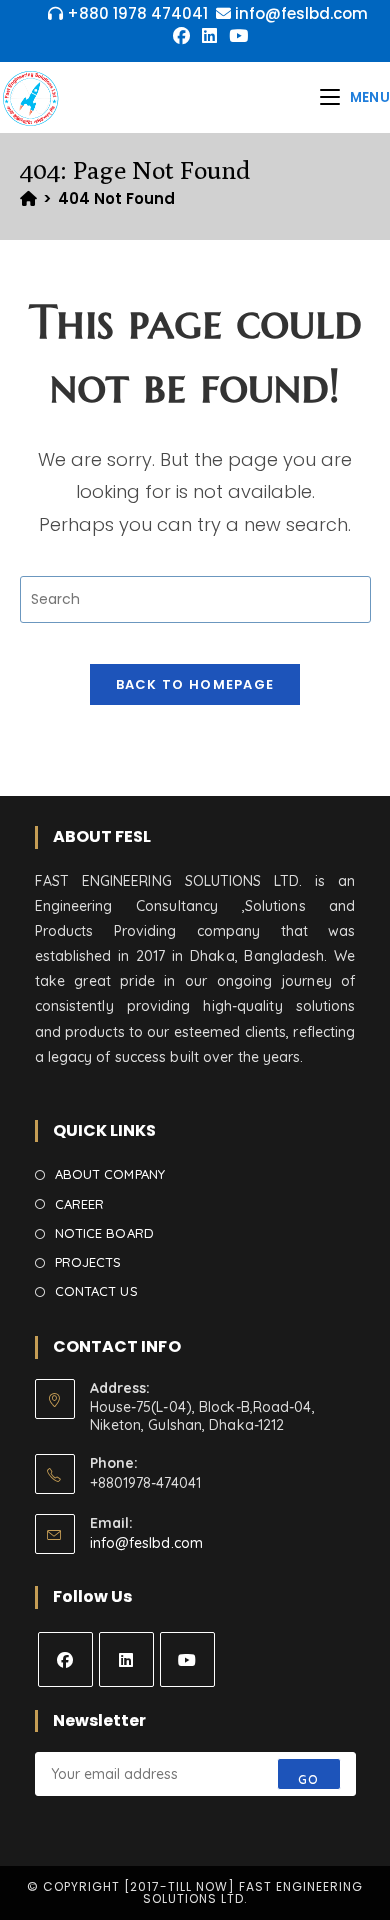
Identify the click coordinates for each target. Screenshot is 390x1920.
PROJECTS (88, 1262)
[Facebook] (65, 1659)
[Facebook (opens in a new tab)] (181, 36)
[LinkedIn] (126, 1659)
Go (308, 1779)
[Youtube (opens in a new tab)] (235, 36)
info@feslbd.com (147, 1543)
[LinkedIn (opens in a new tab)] (209, 36)
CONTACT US (96, 1291)
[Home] (28, 198)
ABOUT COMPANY (110, 1174)
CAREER (80, 1204)
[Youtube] (187, 1659)
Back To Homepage (195, 684)
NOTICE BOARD (104, 1233)
